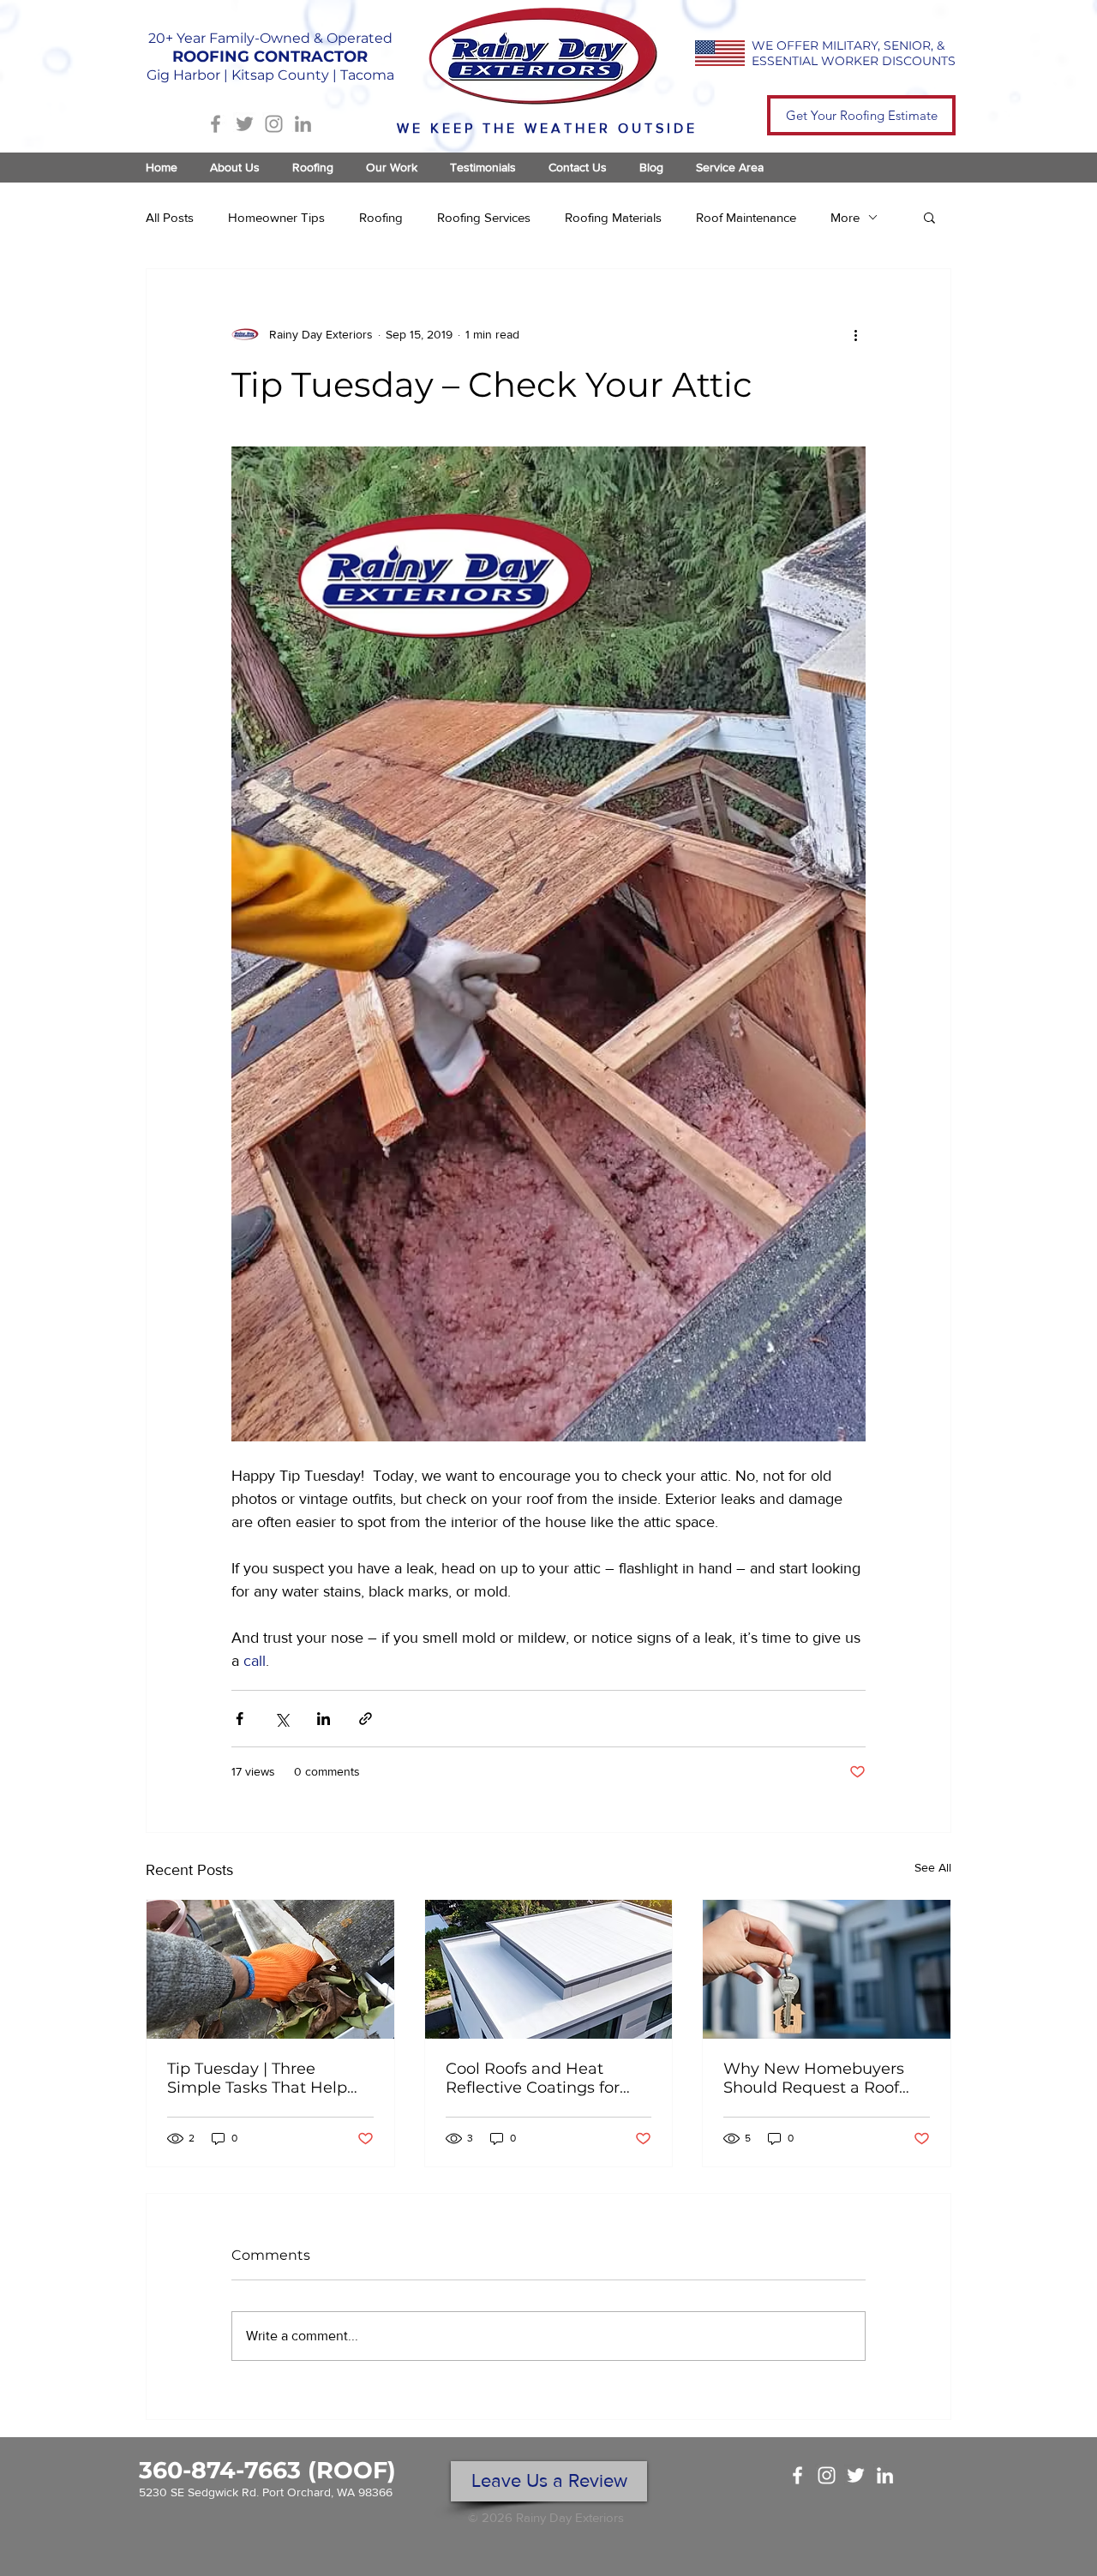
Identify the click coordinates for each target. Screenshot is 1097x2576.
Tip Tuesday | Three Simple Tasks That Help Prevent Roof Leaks (257, 2078)
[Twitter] (245, 124)
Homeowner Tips (276, 217)
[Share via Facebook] (240, 1719)
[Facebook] (216, 124)
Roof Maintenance (746, 217)
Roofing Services (484, 217)
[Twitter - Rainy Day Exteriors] (856, 2475)
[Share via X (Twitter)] (282, 1719)
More (845, 217)
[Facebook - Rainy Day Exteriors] (797, 2475)
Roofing (381, 217)
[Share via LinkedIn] (324, 1719)
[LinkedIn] (303, 124)
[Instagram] (274, 124)
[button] (929, 217)
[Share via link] (366, 1719)
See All (933, 1867)
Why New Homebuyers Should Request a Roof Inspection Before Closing (822, 2078)
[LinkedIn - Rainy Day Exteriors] (885, 2475)
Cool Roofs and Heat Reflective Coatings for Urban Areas (533, 2078)
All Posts (170, 217)
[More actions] (855, 334)
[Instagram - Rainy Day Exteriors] (827, 2475)
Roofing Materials (613, 217)
